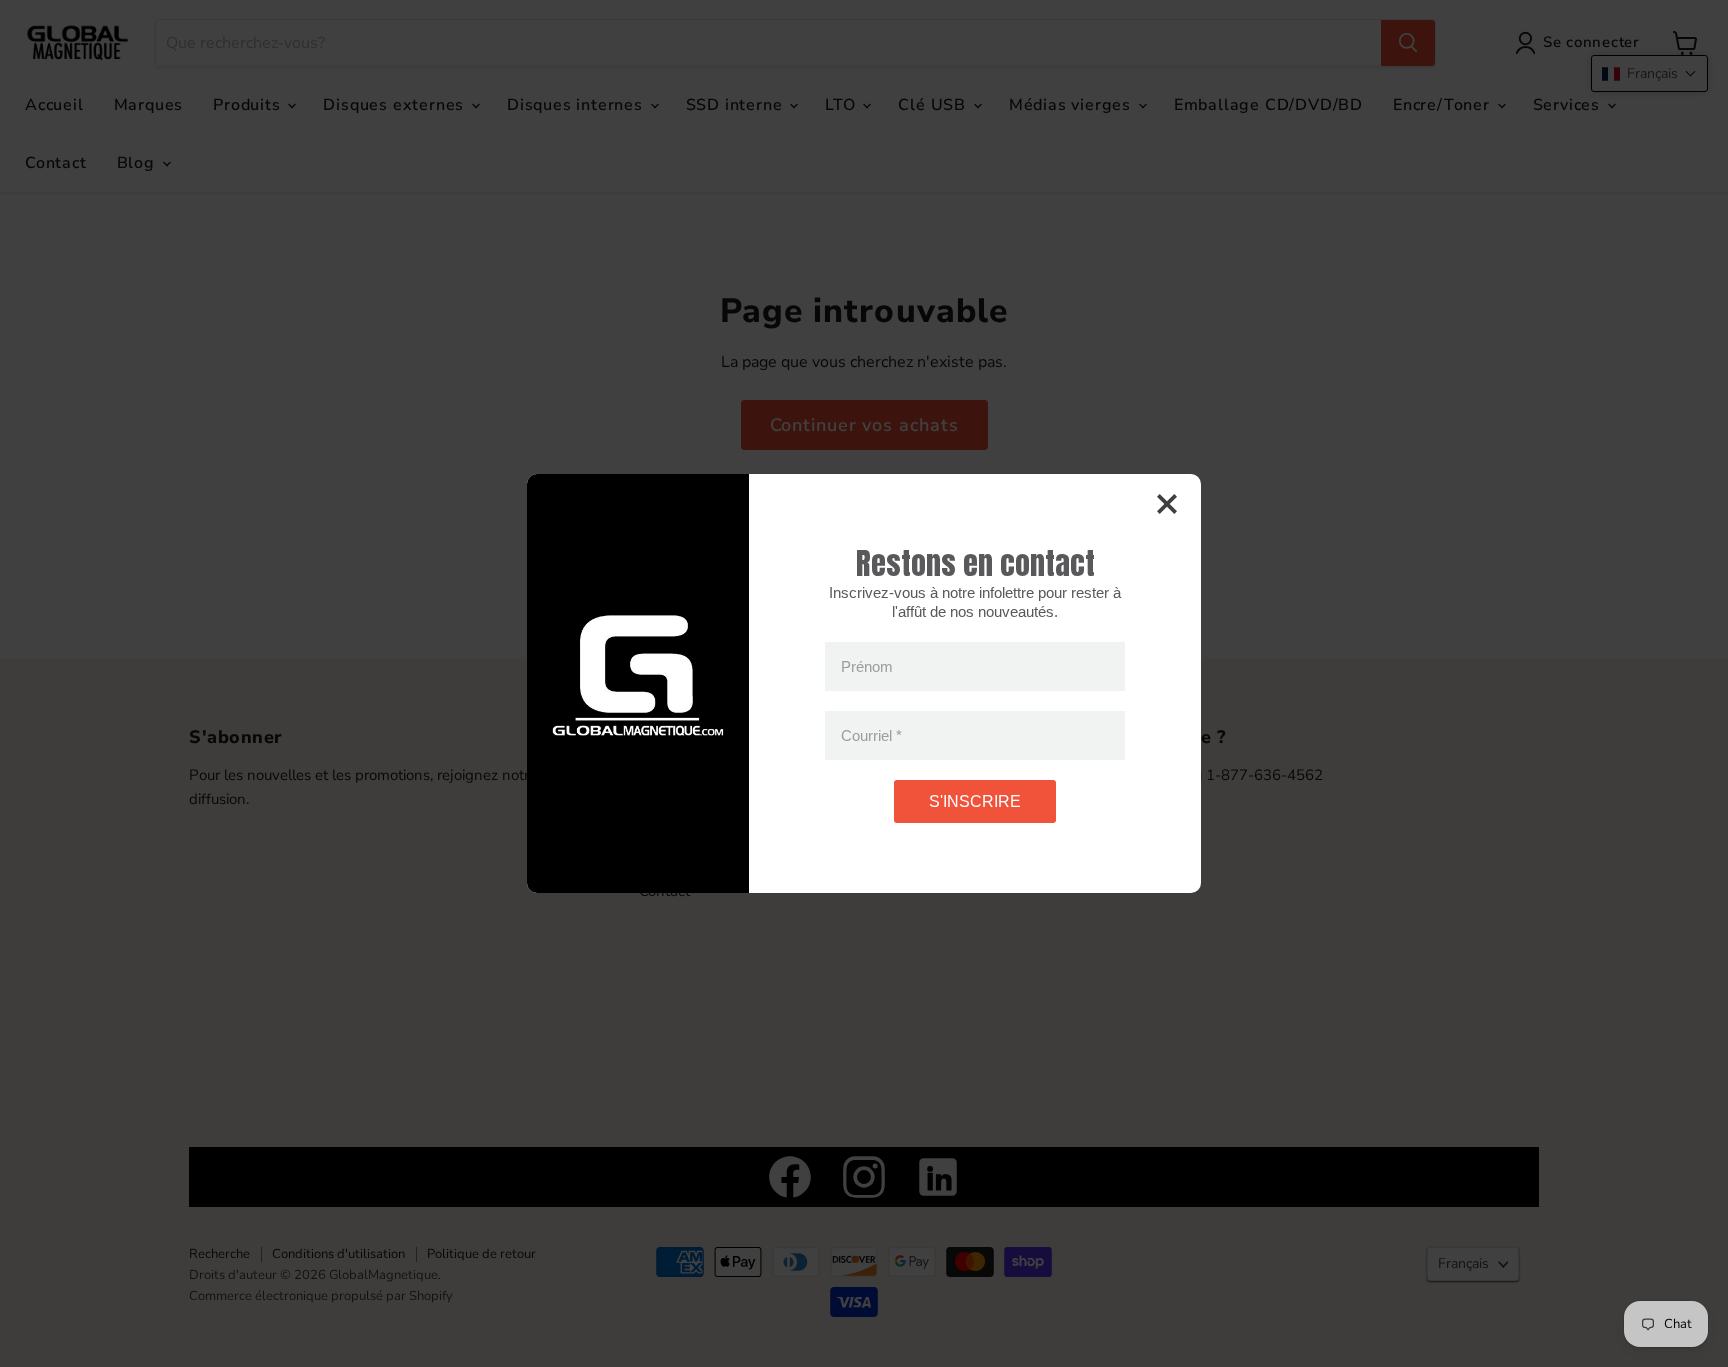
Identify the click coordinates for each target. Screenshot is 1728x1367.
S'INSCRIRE (975, 801)
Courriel (871, 735)
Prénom (867, 666)
